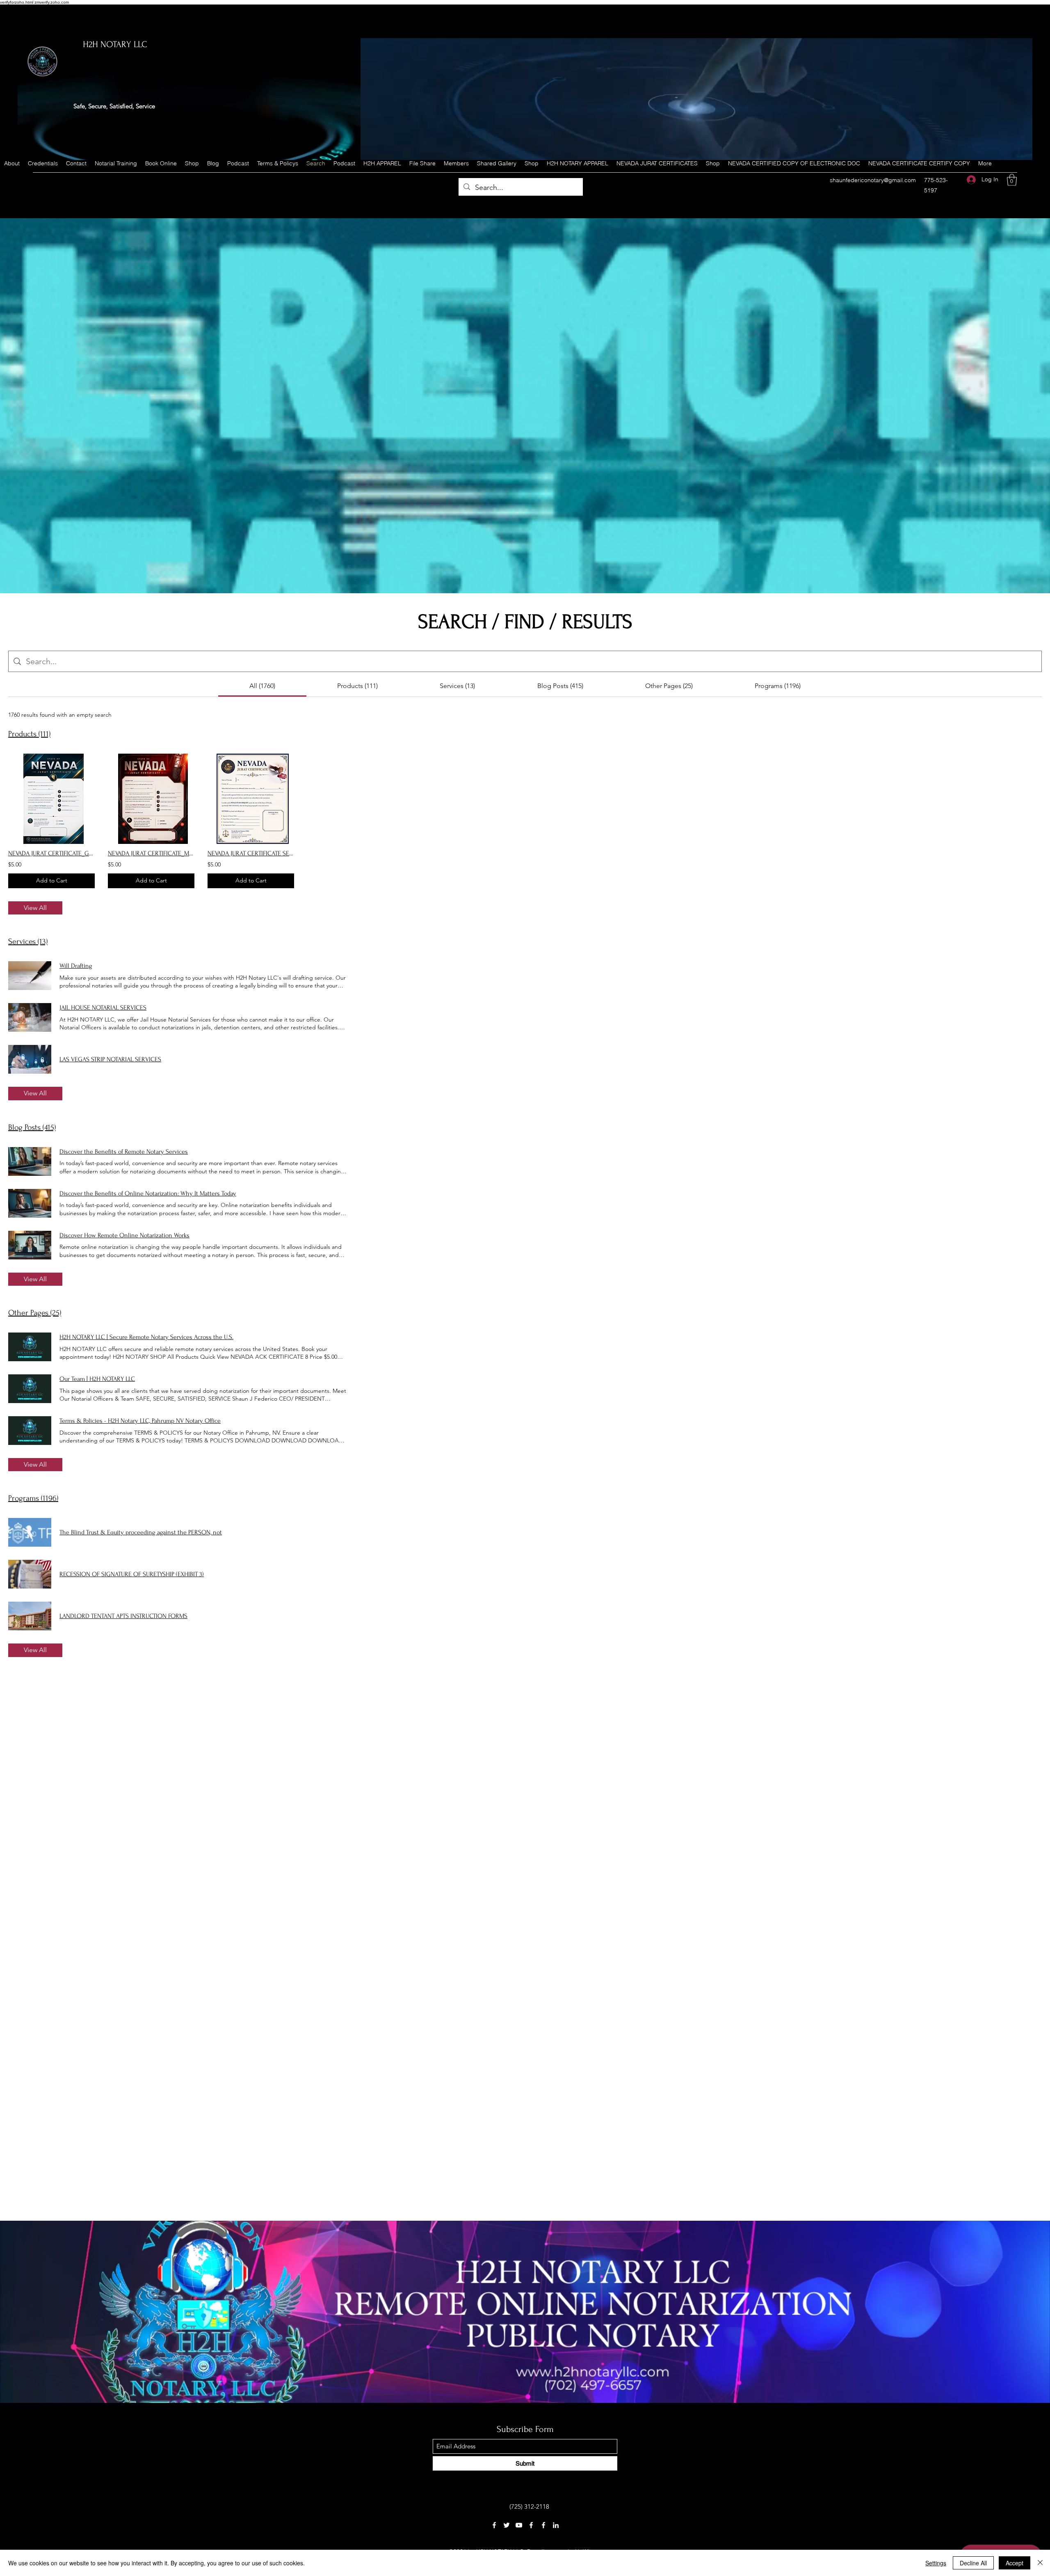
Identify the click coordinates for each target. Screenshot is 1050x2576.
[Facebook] (494, 2525)
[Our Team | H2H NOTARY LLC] (30, 1389)
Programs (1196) (33, 1498)
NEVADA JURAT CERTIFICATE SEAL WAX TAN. (251, 853)
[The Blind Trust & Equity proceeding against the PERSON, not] (30, 1532)
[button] (1012, 180)
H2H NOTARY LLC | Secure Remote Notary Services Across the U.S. (146, 1337)
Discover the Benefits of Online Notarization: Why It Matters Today (148, 1193)
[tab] (262, 686)
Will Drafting (76, 966)
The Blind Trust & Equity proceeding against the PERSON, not (141, 1532)
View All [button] (35, 908)
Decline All (973, 2563)
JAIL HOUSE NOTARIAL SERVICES (103, 1008)
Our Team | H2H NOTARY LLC (97, 1379)
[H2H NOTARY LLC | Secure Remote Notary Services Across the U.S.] (30, 1347)
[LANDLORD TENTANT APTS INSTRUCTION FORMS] (30, 1616)
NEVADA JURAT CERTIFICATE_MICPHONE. (151, 853)
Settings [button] (936, 2563)
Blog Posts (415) (32, 1127)
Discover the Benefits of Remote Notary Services (124, 1152)
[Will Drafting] (30, 976)
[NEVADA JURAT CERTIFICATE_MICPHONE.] (151, 799)
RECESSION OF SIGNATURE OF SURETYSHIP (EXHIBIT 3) (132, 1574)
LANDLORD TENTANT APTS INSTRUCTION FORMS (123, 1616)
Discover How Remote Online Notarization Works (124, 1235)
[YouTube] (519, 2525)
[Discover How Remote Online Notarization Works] (30, 1245)
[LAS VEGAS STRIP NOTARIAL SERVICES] (30, 1059)
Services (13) (28, 942)
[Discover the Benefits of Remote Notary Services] (30, 1161)
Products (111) (29, 734)
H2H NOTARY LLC (115, 44)
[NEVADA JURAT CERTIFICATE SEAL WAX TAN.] (251, 799)
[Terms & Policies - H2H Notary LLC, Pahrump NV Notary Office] (30, 1431)
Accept (1015, 2563)
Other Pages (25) (35, 1313)
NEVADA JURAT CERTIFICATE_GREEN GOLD (51, 853)
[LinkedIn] (556, 2525)
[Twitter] (507, 2525)
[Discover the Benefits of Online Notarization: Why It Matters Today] (30, 1203)
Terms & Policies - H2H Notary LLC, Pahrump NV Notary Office (140, 1421)
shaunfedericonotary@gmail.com (873, 180)
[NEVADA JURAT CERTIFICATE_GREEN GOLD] (51, 799)
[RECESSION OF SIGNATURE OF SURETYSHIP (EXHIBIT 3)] (30, 1574)
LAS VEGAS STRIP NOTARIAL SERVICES (110, 1059)
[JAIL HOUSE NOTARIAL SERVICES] (30, 1017)
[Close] (1040, 2563)
